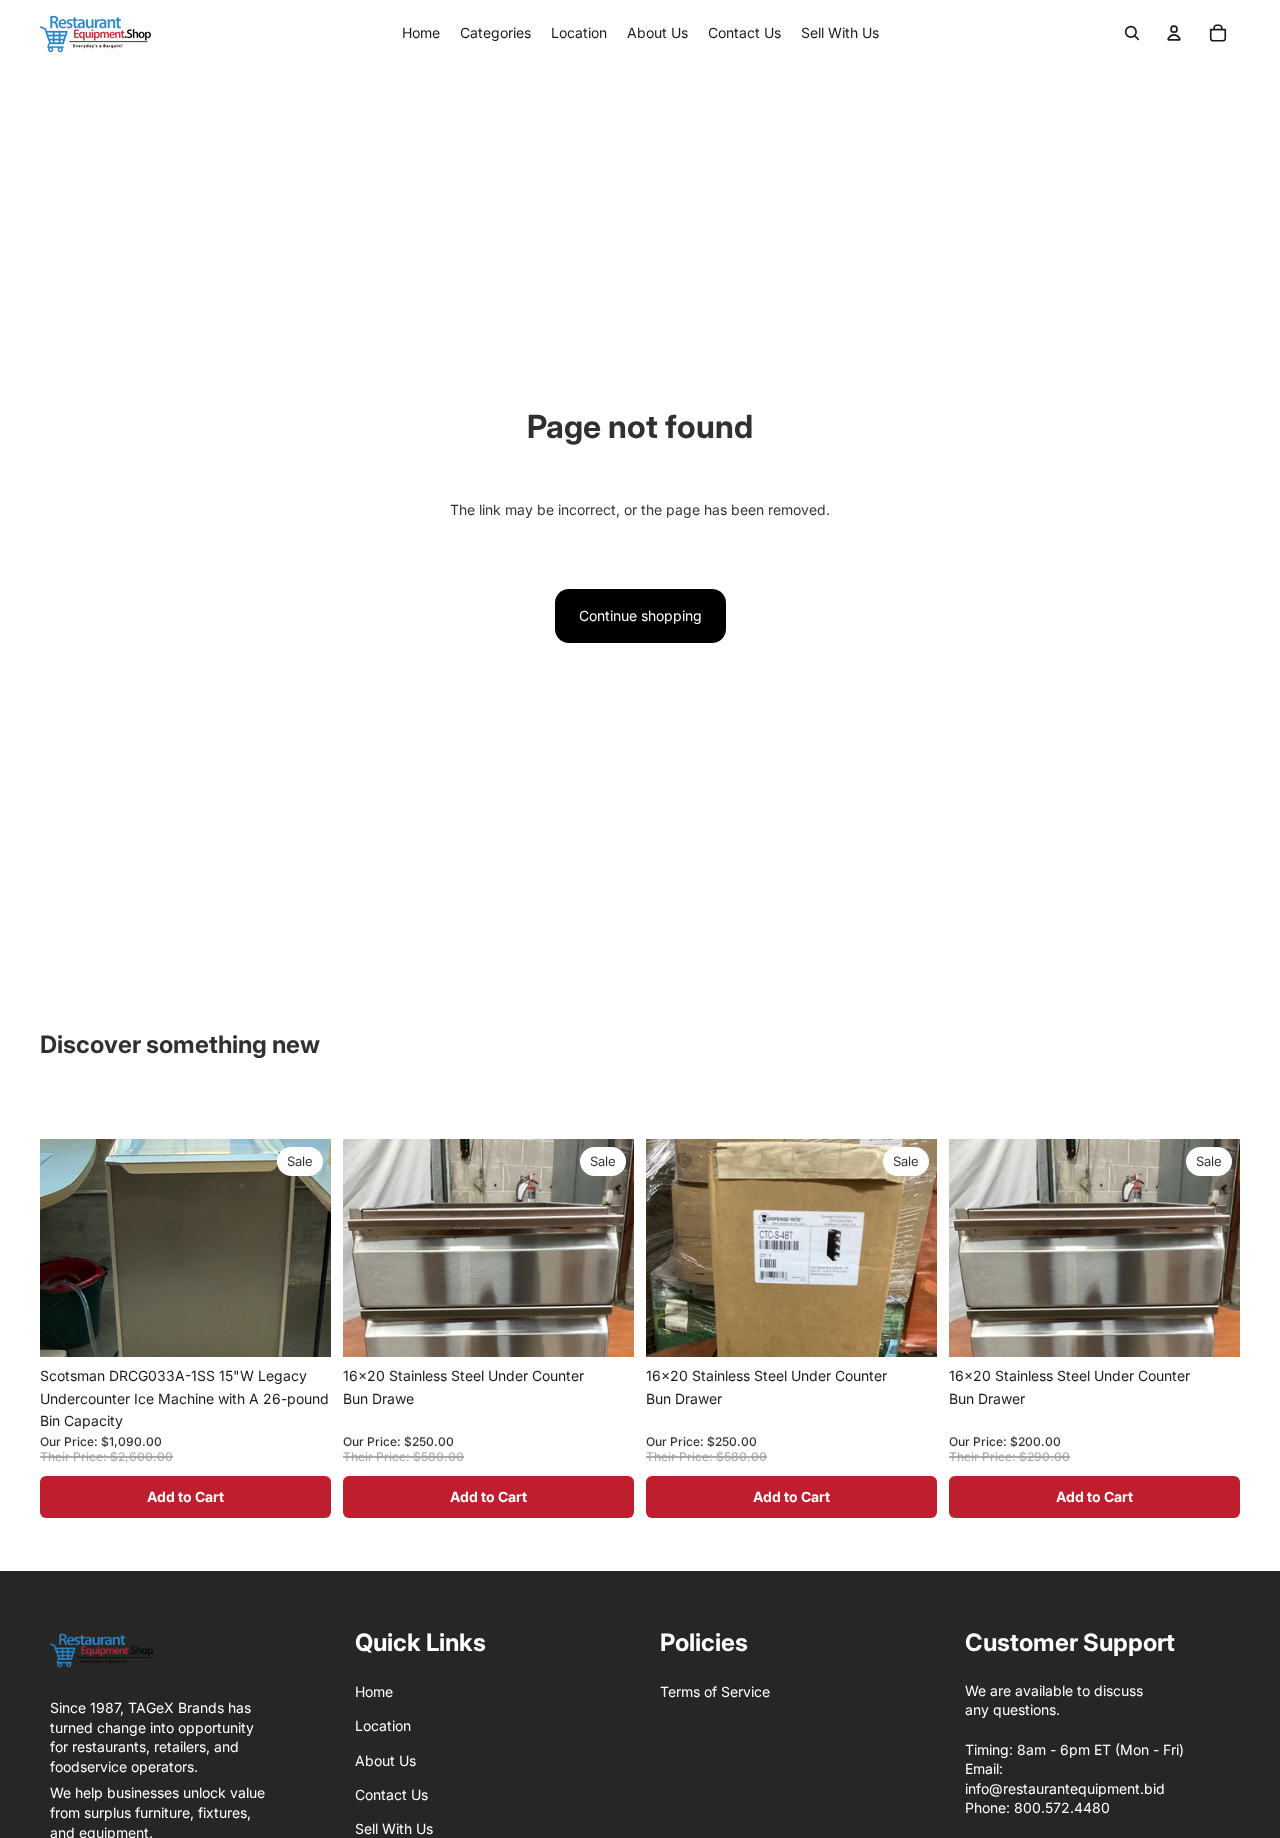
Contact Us (391, 1794)
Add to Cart (185, 1496)
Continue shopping (640, 615)
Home (374, 1691)
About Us (385, 1760)
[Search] (1132, 33)
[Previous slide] (70, 1333)
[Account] (1174, 33)
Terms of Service (715, 1691)
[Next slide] (301, 1333)
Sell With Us (394, 1828)
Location (383, 1725)
